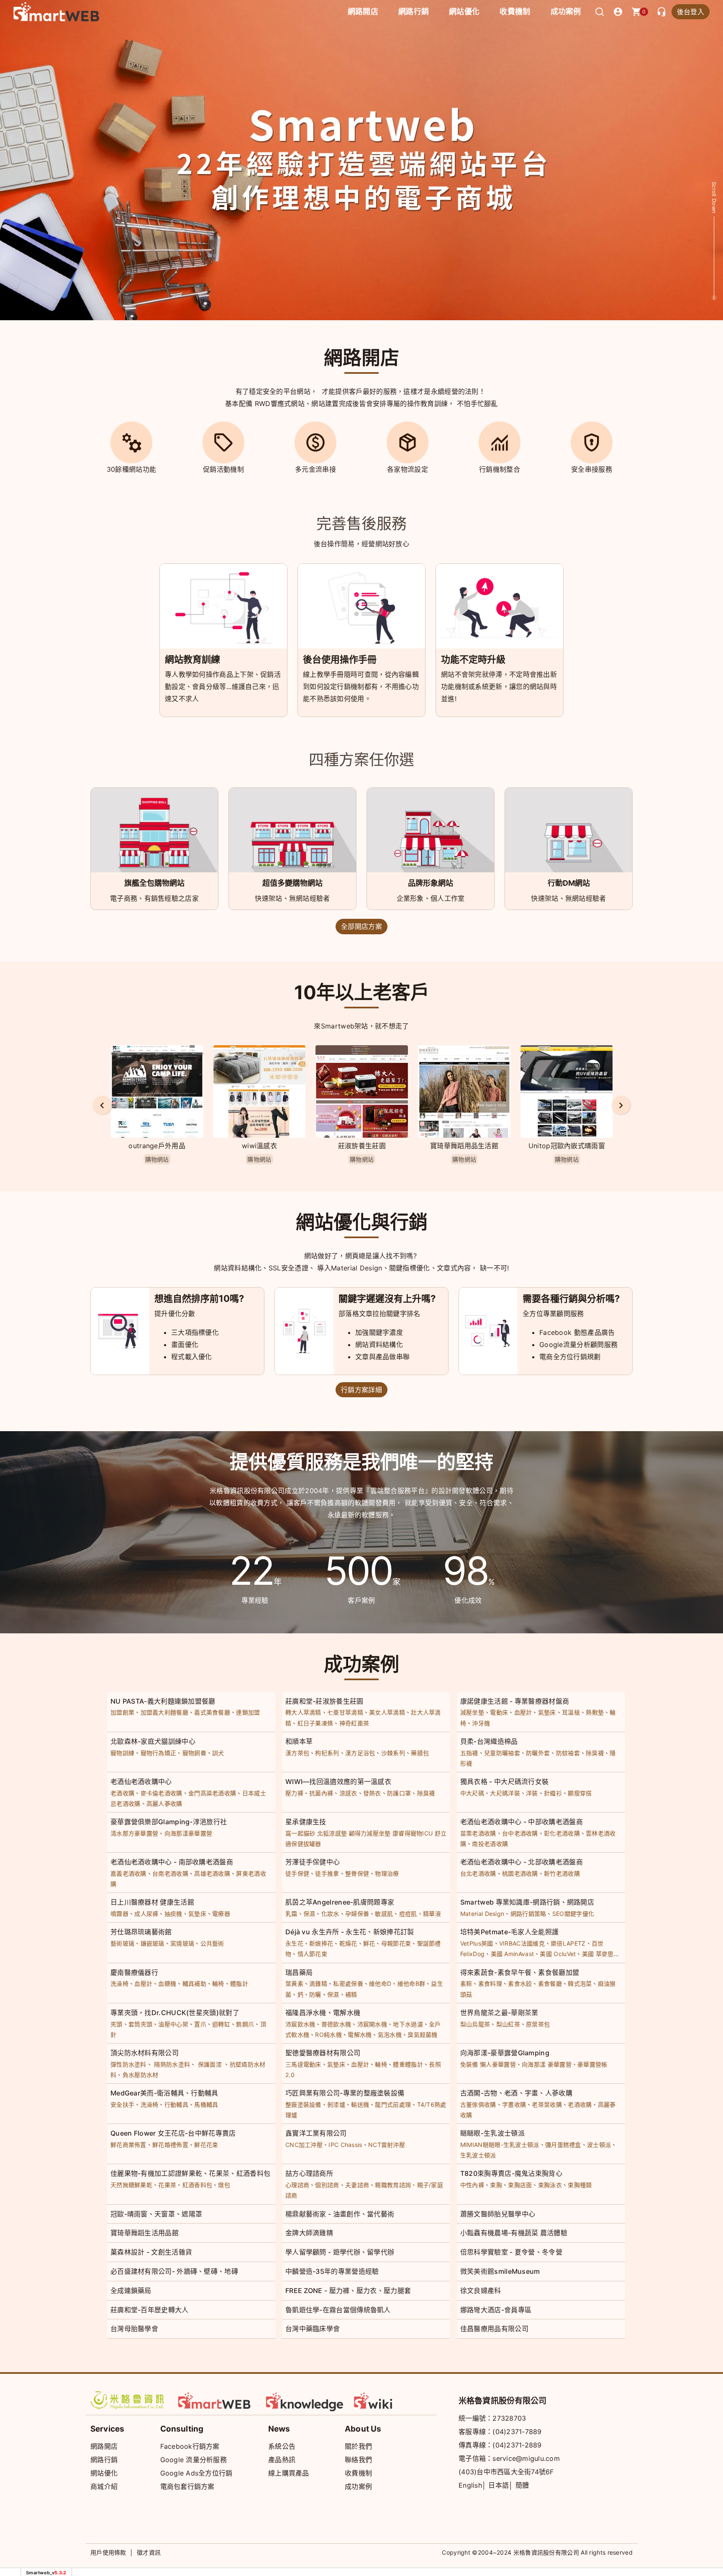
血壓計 (523, 1712)
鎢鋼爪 (245, 2024)
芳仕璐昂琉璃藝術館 (141, 1932)
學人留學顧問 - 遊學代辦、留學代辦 (340, 2252)
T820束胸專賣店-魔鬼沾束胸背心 (511, 2173)
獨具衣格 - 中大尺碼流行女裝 (505, 1782)
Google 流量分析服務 (194, 2460)
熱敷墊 (595, 1712)
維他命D (380, 1983)
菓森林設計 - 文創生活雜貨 (151, 2252)
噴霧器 (119, 1914)
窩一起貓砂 (300, 1833)
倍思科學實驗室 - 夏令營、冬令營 (511, 2252)
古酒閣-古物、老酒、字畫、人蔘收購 (516, 2093)
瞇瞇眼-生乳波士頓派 (492, 2133)
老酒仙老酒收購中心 (141, 1782)
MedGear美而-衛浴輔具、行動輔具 (164, 2093)
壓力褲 (294, 1793)
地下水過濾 (408, 2024)
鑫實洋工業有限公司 (316, 2133)
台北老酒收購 (478, 1873)
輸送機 (360, 2104)
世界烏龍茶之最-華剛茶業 (499, 2013)
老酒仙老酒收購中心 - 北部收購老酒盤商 (522, 1862)
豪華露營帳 (592, 2064)
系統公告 (282, 2446)
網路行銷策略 (528, 1914)
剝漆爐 (336, 2104)
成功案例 (566, 12)
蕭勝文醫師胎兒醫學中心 (498, 2214)
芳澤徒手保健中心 (313, 1862)
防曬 (315, 1994)
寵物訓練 (122, 1753)
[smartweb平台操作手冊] (393, 2400)
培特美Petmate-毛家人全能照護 (509, 1932)
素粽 (466, 1983)
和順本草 (299, 1741)
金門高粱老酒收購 (212, 1793)
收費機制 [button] (515, 12)
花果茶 (167, 2185)
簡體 (522, 2485)
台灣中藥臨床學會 (313, 2329)
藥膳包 (420, 1753)
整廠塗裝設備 (303, 2104)
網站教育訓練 (192, 659)
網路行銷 (414, 12)
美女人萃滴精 (387, 1712)
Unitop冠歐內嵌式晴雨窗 (464, 1146)
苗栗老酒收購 (478, 1833)
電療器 (221, 1914)
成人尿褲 (146, 1914)
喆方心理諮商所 (309, 2173)
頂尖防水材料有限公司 (145, 2053)
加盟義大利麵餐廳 (164, 1712)
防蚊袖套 (568, 1753)
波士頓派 (599, 2145)
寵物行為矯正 (159, 1753)
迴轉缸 (221, 2024)
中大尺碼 (472, 1793)
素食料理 (490, 1983)
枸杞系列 (327, 1753)
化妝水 (330, 1914)
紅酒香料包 (197, 2185)
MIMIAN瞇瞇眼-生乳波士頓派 (500, 2145)
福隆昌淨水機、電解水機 (323, 2013)
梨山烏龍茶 (475, 2024)
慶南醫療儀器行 (134, 1972)
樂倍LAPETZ (568, 1943)
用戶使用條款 (108, 2552)
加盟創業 (122, 1712)
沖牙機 (481, 1723)
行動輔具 (176, 2104)
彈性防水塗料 (128, 2064)
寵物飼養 (194, 1753)
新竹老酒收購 (562, 1873)
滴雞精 (318, 1983)
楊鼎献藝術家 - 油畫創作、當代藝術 (340, 2214)
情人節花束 (313, 1954)
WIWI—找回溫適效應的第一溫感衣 (338, 1782)
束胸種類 (580, 2185)
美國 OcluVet (558, 1954)
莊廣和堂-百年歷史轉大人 (150, 2310)
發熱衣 (372, 1793)
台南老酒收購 (170, 1873)
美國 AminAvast (513, 1954)
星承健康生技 (306, 1822)
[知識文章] (305, 2400)
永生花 (294, 1943)
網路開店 (104, 2446)
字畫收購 (514, 2104)
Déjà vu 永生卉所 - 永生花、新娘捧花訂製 (350, 1932)
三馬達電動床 (303, 2064)
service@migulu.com (526, 2458)
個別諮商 (327, 2185)
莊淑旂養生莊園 (259, 1146)
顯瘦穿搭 (580, 1793)
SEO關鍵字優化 (573, 1914)
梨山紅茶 (508, 2024)
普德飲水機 (336, 2024)
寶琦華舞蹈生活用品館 (145, 2233)
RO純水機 (328, 2035)
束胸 (496, 2185)
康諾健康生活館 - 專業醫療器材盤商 (515, 1701)
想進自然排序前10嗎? (199, 1298)
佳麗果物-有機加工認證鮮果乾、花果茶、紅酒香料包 (190, 2173)
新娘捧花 (321, 1943)
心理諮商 (297, 2185)
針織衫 (553, 1793)
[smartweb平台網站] (217, 2400)
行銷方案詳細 (361, 1390)
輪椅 (218, 1983)
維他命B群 (411, 1983)
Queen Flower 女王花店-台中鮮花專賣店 (173, 2133)
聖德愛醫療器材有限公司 (323, 2053)
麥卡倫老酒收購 (162, 1793)
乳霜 (291, 1914)
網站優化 (464, 12)
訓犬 (218, 1753)
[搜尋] (600, 12)
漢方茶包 (297, 1753)
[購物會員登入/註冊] (618, 12)
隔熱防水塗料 (172, 2064)
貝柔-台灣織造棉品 (489, 1741)
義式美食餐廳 (212, 1712)
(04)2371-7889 (517, 2432)
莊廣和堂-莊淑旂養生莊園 (324, 1701)
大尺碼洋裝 (505, 1793)
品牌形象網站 (431, 883)
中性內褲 (472, 2185)
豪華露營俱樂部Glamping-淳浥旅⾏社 (169, 1822)
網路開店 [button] (363, 12)
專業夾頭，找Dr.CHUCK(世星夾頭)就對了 (175, 2013)
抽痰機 (173, 1914)
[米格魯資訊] (129, 2400)
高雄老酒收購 (212, 1873)
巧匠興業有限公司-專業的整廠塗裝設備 (345, 2093)
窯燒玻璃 (182, 1943)
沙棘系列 (393, 1753)
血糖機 (167, 1983)
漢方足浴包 (360, 1753)
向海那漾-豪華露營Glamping (505, 2053)
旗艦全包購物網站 (154, 883)
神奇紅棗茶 (354, 1723)
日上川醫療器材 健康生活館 (152, 1902)
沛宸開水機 (372, 2024)
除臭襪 (595, 1753)
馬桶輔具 (206, 2104)
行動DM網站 (569, 883)
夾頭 (117, 2024)
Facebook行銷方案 (190, 2446)
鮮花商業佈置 (128, 2145)
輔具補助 (194, 1983)
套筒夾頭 (140, 2024)
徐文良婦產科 (481, 2291)
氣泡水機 (390, 2035)
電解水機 (360, 2035)
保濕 (309, 1914)
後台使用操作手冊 (340, 659)
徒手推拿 (327, 1873)
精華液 (432, 1914)
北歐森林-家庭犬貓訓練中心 (153, 1741)
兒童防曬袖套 (502, 1753)
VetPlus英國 (477, 1943)
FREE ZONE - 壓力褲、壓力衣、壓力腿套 (348, 2291)
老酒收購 (122, 1793)
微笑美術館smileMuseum (500, 2271)
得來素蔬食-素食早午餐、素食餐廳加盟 (520, 1972)
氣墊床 (547, 1712)
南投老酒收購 (490, 1844)
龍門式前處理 (393, 2104)
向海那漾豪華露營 (188, 1833)
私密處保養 (348, 1983)
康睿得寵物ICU (413, 1833)
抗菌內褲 (321, 1793)
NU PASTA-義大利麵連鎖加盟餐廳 (163, 1701)
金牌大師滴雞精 (309, 2233)
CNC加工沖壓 (304, 2145)
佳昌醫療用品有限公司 (494, 2329)
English (470, 2485)
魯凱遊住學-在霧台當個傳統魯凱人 (338, 2310)
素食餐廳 (550, 1983)
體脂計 (239, 1983)
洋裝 (532, 1793)
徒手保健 (297, 1873)
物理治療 (387, 1873)
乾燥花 (348, 1943)
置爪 (200, 2024)
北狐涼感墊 (332, 1833)
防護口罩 (399, 1793)
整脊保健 (357, 1873)
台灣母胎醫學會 (134, 2329)
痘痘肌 (408, 1914)
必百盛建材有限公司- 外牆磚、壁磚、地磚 (174, 2271)
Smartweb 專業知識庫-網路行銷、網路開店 (527, 1902)
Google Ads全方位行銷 (196, 2473)
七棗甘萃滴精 (345, 1712)
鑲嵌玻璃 (153, 1943)
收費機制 (358, 2473)
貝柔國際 (567, 1146)
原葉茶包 (538, 2024)
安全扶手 (122, 2104)
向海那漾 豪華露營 (547, 2064)
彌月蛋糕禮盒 (563, 2145)
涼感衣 (348, 1793)
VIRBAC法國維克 (522, 1943)
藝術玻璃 (122, 1943)
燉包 (224, 2185)
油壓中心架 (173, 2024)
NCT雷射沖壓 (387, 2145)
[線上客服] (661, 12)
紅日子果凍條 (315, 1723)
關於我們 (358, 2446)
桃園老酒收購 (520, 1873)
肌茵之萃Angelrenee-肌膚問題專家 (340, 1902)
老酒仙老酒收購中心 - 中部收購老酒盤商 (522, 1822)
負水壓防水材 (141, 2075)
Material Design (482, 1914)
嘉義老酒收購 (128, 1873)
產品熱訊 (282, 2460)
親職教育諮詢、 (396, 2185)
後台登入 (691, 12)
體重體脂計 (408, 2064)
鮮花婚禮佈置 (170, 2145)
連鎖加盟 (248, 1712)
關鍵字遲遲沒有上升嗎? (387, 1298)
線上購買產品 (289, 2473)
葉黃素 (294, 1983)
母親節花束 (396, 1943)
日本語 (499, 2485)
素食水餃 (520, 1983)
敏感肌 (384, 1914)
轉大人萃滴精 (303, 1712)
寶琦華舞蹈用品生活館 (362, 1146)
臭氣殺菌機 (423, 2035)
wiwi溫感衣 (157, 1146)
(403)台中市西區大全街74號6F (506, 2472)
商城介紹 (104, 2486)
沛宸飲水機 (300, 2024)
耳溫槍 (571, 1712)
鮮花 (369, 1943)
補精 (351, 1994)
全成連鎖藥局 (131, 2291)
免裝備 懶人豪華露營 (488, 2064)
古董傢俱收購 (478, 2104)
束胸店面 (520, 2185)
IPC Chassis (345, 2145)
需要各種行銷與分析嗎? (571, 1298)
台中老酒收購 (520, 1833)
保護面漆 (210, 2064)
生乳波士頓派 (478, 2155)
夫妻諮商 (357, 2185)
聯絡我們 (358, 2460)
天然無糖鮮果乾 (131, 2185)
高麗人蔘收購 (164, 1803)
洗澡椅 (119, 1983)
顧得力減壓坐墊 (370, 1833)
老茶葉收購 (547, 2104)
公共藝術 (212, 1943)
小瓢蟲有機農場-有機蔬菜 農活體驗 (514, 2233)
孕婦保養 (357, 1914)
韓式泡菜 (580, 1983)
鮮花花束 (206, 2145)
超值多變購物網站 (292, 883)
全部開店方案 (361, 926)
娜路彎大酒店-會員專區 (496, 2310)
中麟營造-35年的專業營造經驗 (332, 2271)
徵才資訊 (149, 2552)
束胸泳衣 (550, 2185)
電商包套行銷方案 (187, 2486)
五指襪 (469, 1753)
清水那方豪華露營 (134, 1833)
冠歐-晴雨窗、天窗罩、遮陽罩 (156, 2214)
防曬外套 (538, 1753)
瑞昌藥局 (299, 1972)
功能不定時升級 (473, 659)
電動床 (499, 1712)
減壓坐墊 (472, 1712)
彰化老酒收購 (562, 1833)
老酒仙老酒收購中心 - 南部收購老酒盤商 (172, 1862)
